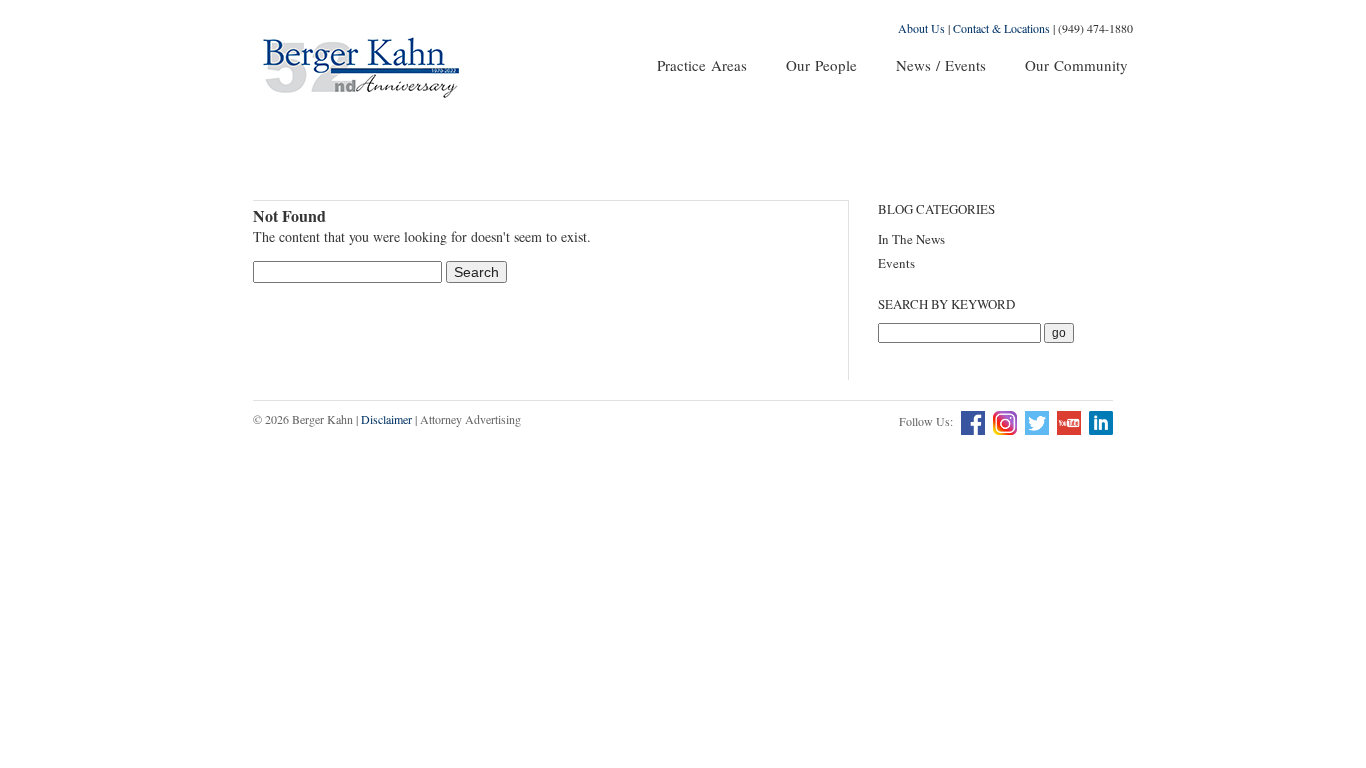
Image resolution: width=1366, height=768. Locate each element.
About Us (921, 28)
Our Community (1076, 65)
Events (896, 263)
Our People (821, 65)
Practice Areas (702, 65)
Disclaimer (386, 419)
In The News (911, 239)
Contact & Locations (1001, 28)
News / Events (941, 65)
